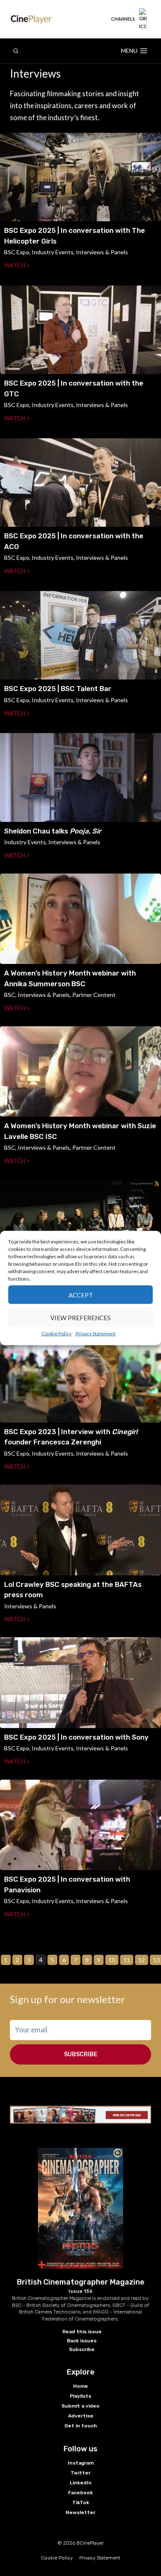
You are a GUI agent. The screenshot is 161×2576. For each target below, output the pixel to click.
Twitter (80, 2473)
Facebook (80, 2493)
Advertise (81, 2416)
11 (127, 1960)
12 (142, 1960)
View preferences (80, 1317)
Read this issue (82, 2332)
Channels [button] (123, 19)
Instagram (81, 2463)
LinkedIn (81, 2483)
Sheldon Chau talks (53, 831)
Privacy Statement (96, 1334)
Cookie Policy (57, 1334)
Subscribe (81, 2054)
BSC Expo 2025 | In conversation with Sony (76, 1737)
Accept (81, 1295)
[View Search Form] (16, 51)
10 (112, 1960)
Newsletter (80, 2512)
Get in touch (81, 2426)
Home (80, 2386)
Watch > (17, 265)
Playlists (80, 2396)
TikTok (81, 2503)
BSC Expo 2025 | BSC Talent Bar (58, 689)
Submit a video (80, 2406)
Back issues (82, 2341)
